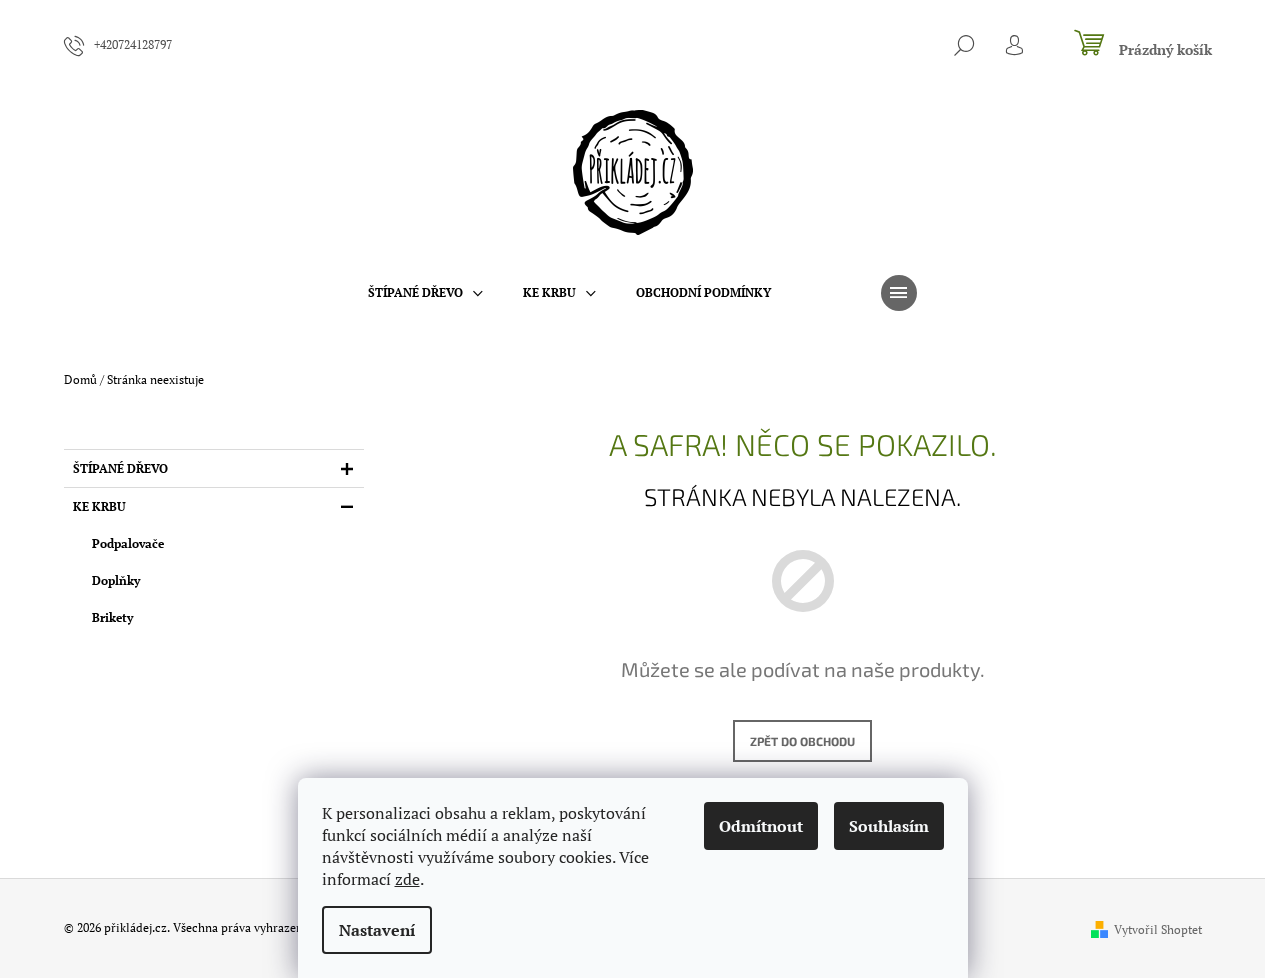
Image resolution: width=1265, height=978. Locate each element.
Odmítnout (761, 826)
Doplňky (116, 580)
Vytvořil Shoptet (1158, 929)
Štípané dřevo (120, 468)
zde (407, 879)
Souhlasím (889, 826)
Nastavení (377, 930)
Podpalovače (128, 543)
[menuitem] (425, 293)
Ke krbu (99, 506)
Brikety (112, 617)
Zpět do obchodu (802, 741)
